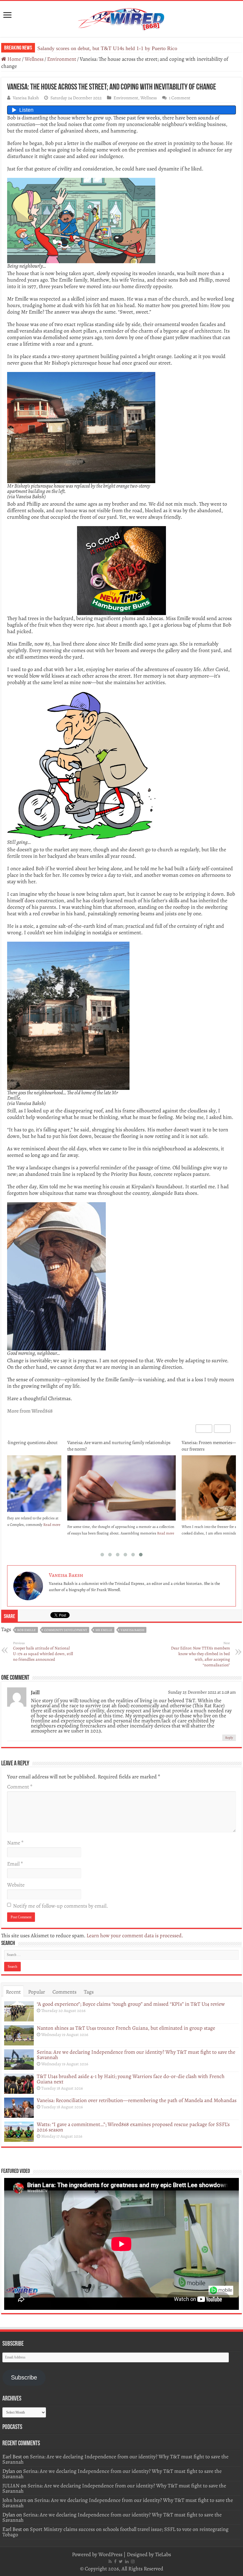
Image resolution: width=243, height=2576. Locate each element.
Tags (89, 1992)
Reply (229, 1738)
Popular (37, 1992)
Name (15, 1843)
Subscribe (24, 2377)
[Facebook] (115, 2561)
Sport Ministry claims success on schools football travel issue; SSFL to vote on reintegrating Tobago (115, 2532)
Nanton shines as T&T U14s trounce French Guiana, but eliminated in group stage (126, 2028)
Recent (13, 1992)
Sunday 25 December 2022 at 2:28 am (202, 1692)
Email (15, 1864)
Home (14, 59)
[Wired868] (121, 18)
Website (16, 1885)
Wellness (34, 59)
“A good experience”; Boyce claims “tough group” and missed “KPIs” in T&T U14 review (131, 2004)
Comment (20, 1787)
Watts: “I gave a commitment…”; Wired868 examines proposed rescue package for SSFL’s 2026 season (133, 2127)
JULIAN (11, 2486)
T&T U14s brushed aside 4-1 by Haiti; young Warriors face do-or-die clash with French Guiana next (131, 2079)
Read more (52, 1533)
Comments (64, 1992)
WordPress (110, 2554)
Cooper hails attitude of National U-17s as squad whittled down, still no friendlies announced (43, 1652)
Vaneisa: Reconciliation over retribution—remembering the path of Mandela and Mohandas (137, 2100)
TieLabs (163, 2554)
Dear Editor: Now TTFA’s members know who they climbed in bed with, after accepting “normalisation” (200, 1654)
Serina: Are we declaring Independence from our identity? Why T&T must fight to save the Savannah (136, 2055)
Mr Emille (104, 1630)
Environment (62, 59)
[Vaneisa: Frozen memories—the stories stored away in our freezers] (122, 1491)
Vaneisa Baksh (26, 98)
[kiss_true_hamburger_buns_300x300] (121, 570)
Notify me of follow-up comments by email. (60, 1906)
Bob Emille (27, 1630)
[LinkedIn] (127, 2561)
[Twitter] (121, 2561)
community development (66, 1630)
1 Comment (180, 98)
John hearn (14, 2500)
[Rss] (110, 2561)
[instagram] (133, 2561)
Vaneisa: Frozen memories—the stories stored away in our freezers (119, 1446)
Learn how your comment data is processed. (135, 1935)
